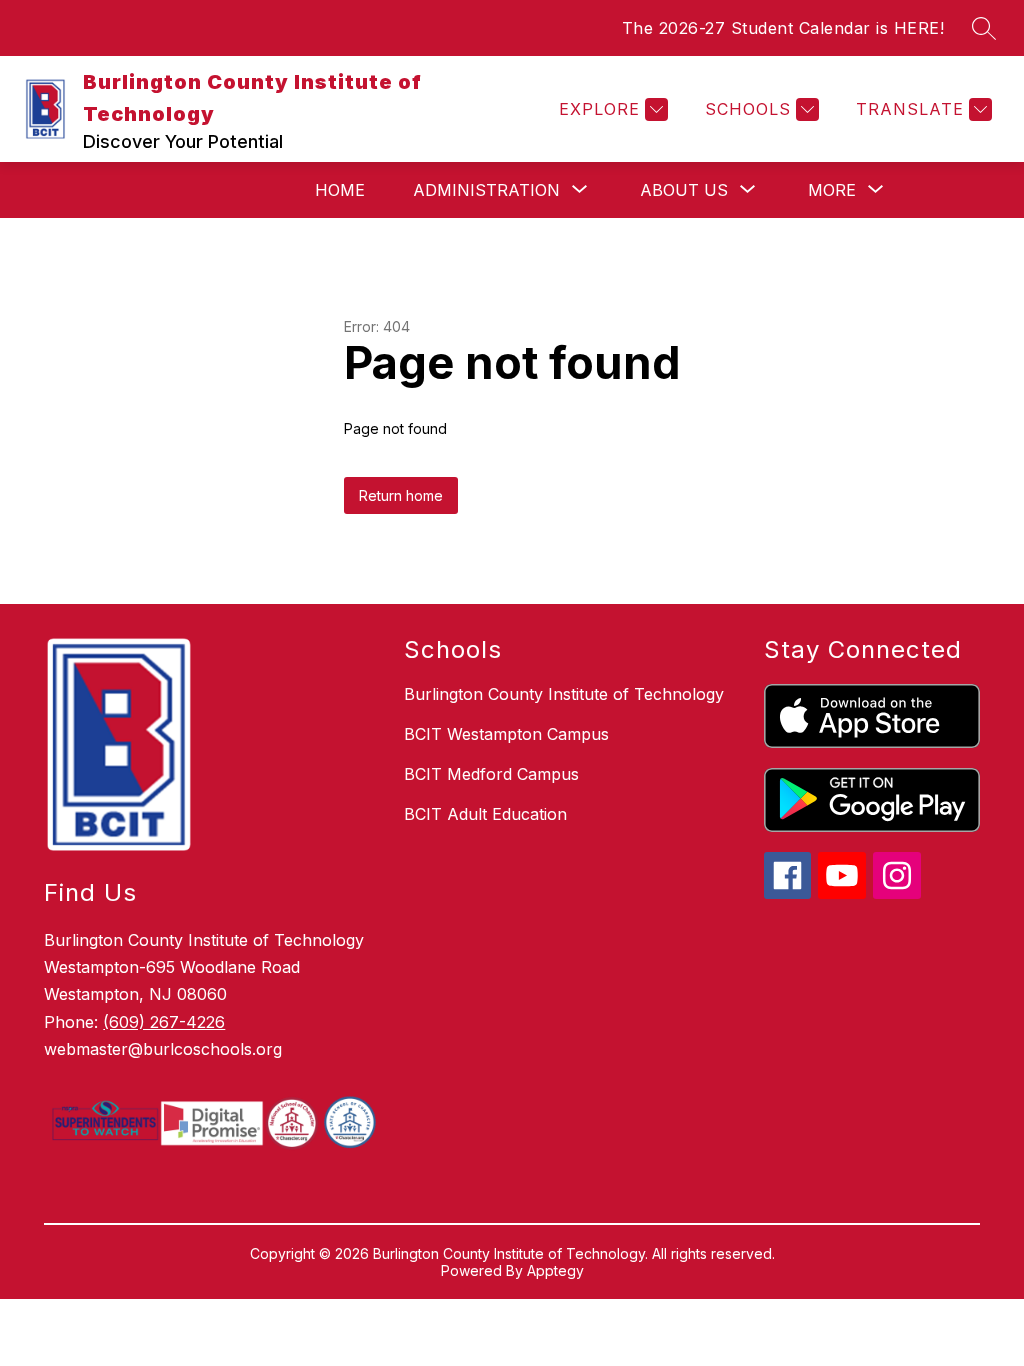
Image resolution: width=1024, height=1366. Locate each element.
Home (340, 190)
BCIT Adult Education (485, 814)
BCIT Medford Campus (491, 774)
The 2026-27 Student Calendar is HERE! (783, 28)
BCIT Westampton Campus (506, 734)
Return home (401, 495)
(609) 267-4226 (164, 1022)
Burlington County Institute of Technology (564, 694)
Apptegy (555, 1270)
